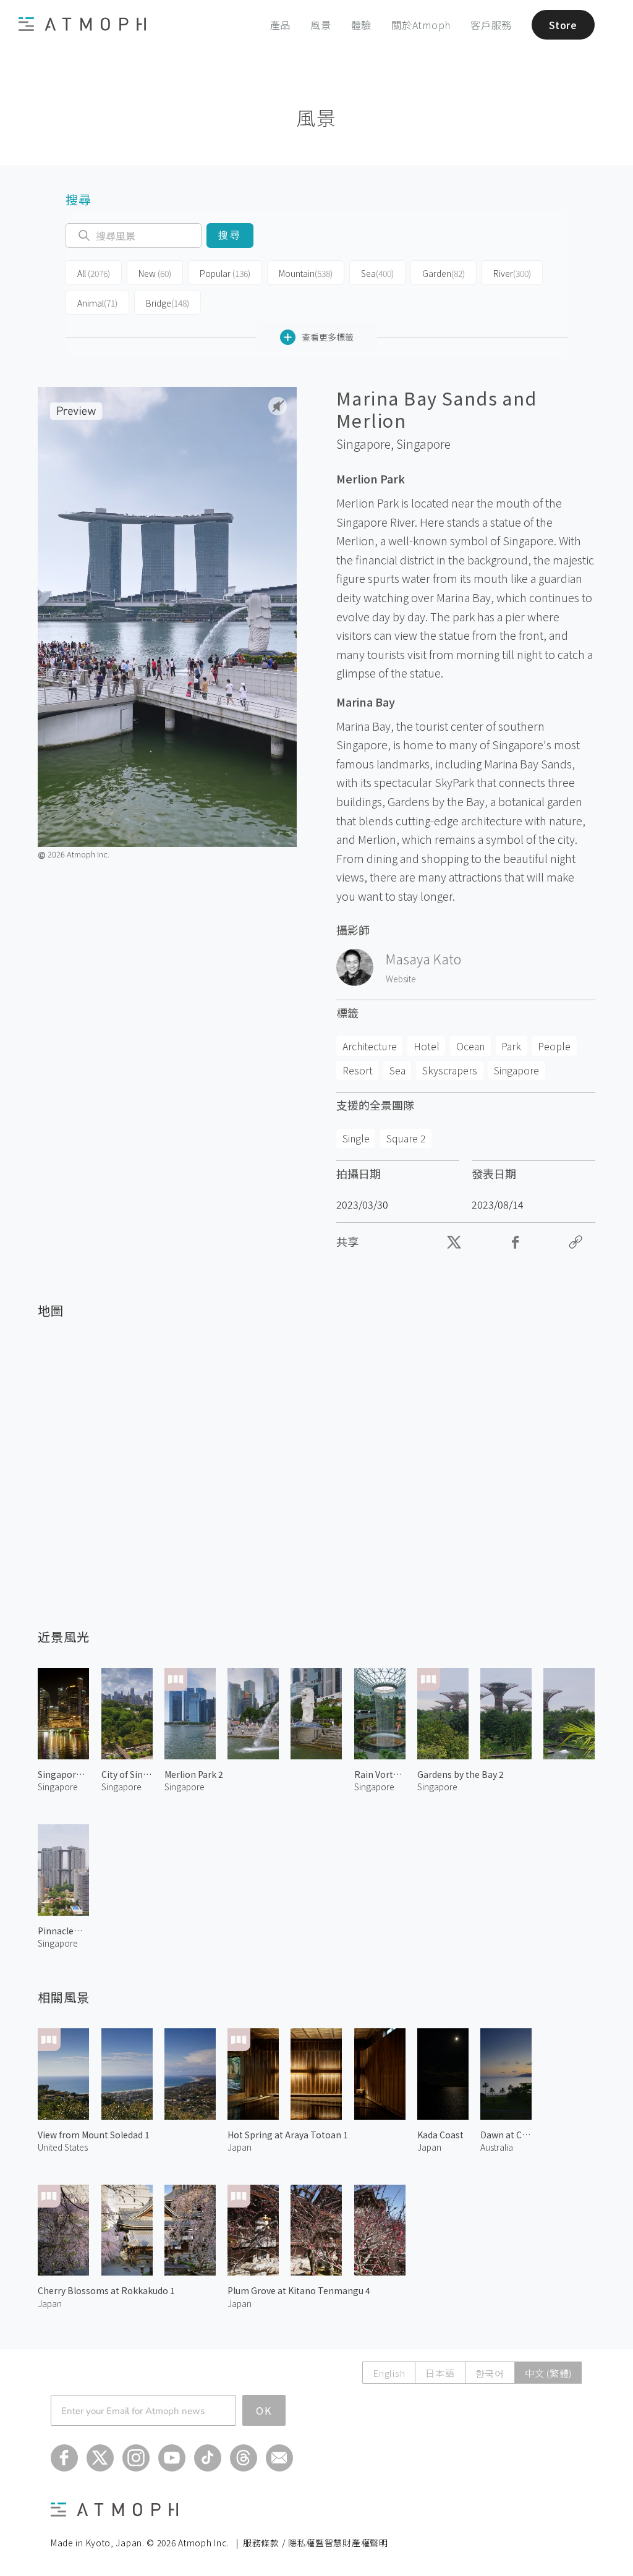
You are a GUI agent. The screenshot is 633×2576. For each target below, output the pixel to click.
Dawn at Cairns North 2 (506, 2135)
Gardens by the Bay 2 (461, 1774)
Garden (444, 273)
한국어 (490, 2373)
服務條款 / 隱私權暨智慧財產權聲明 (316, 2543)
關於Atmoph (421, 25)
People (554, 1046)
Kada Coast (440, 2135)
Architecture (370, 1046)
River (512, 273)
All (94, 273)
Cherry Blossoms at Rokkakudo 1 (106, 2290)
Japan (240, 2147)
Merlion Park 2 (194, 1774)
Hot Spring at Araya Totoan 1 (288, 2135)
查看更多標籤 (328, 337)
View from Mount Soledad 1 (94, 2135)
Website (401, 979)
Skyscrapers (450, 1070)
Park (511, 1046)
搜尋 (230, 235)
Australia (497, 2147)
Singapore (423, 444)
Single (356, 1138)
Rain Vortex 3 (380, 1774)
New (155, 273)
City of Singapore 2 (127, 1774)
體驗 (362, 25)
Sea (377, 273)
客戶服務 (491, 25)
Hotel (427, 1046)
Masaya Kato (423, 959)
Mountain (306, 273)
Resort (358, 1070)
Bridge (168, 303)
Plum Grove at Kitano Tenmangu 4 (299, 2290)
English (389, 2373)
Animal (97, 303)
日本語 (440, 2373)
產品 (281, 25)
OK (264, 2410)
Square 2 (406, 1138)
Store (563, 25)
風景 (321, 25)
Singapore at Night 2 (63, 1774)
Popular (225, 273)
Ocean (470, 1046)
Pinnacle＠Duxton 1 (63, 1931)
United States (63, 2147)
